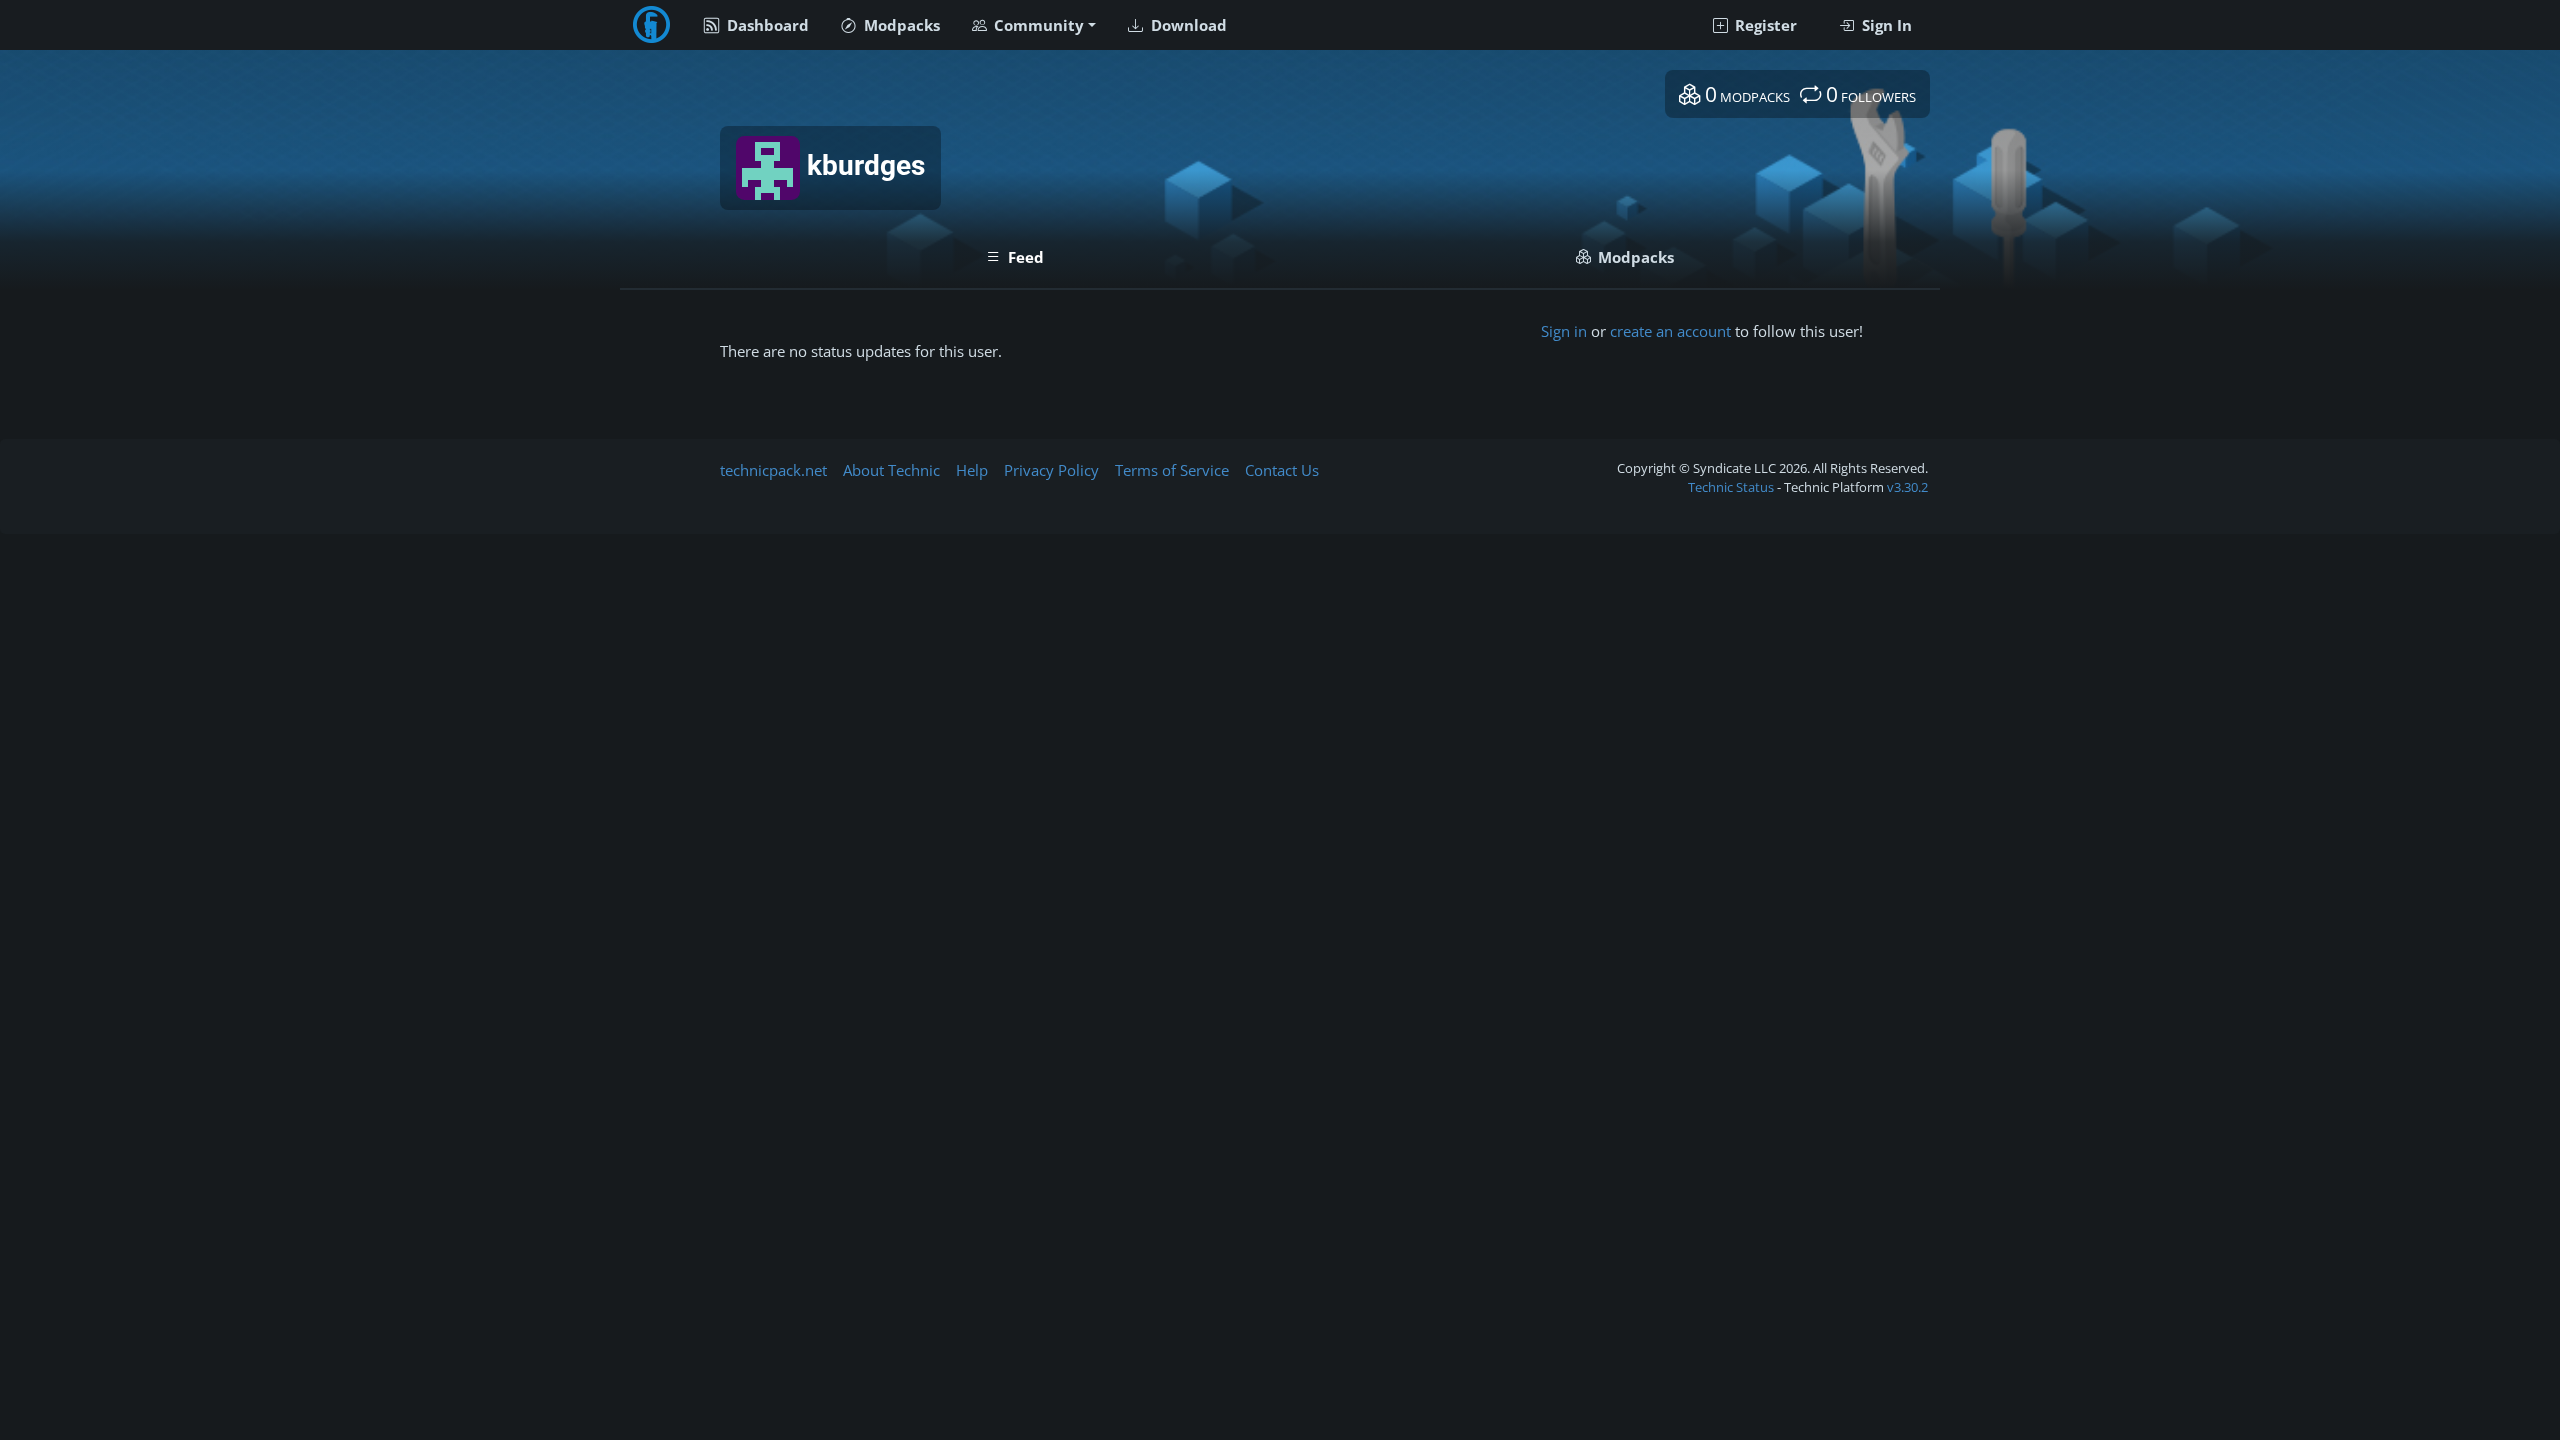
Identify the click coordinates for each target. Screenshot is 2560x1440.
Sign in (1564, 331)
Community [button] (1037, 25)
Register (1764, 25)
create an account (1670, 331)
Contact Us (1282, 470)
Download (1187, 25)
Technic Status (1731, 487)
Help (972, 470)
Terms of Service (1172, 470)
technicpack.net (773, 470)
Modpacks (900, 25)
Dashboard (766, 25)
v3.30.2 (1907, 487)
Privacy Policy (1051, 470)
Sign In (1885, 25)
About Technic (891, 470)
